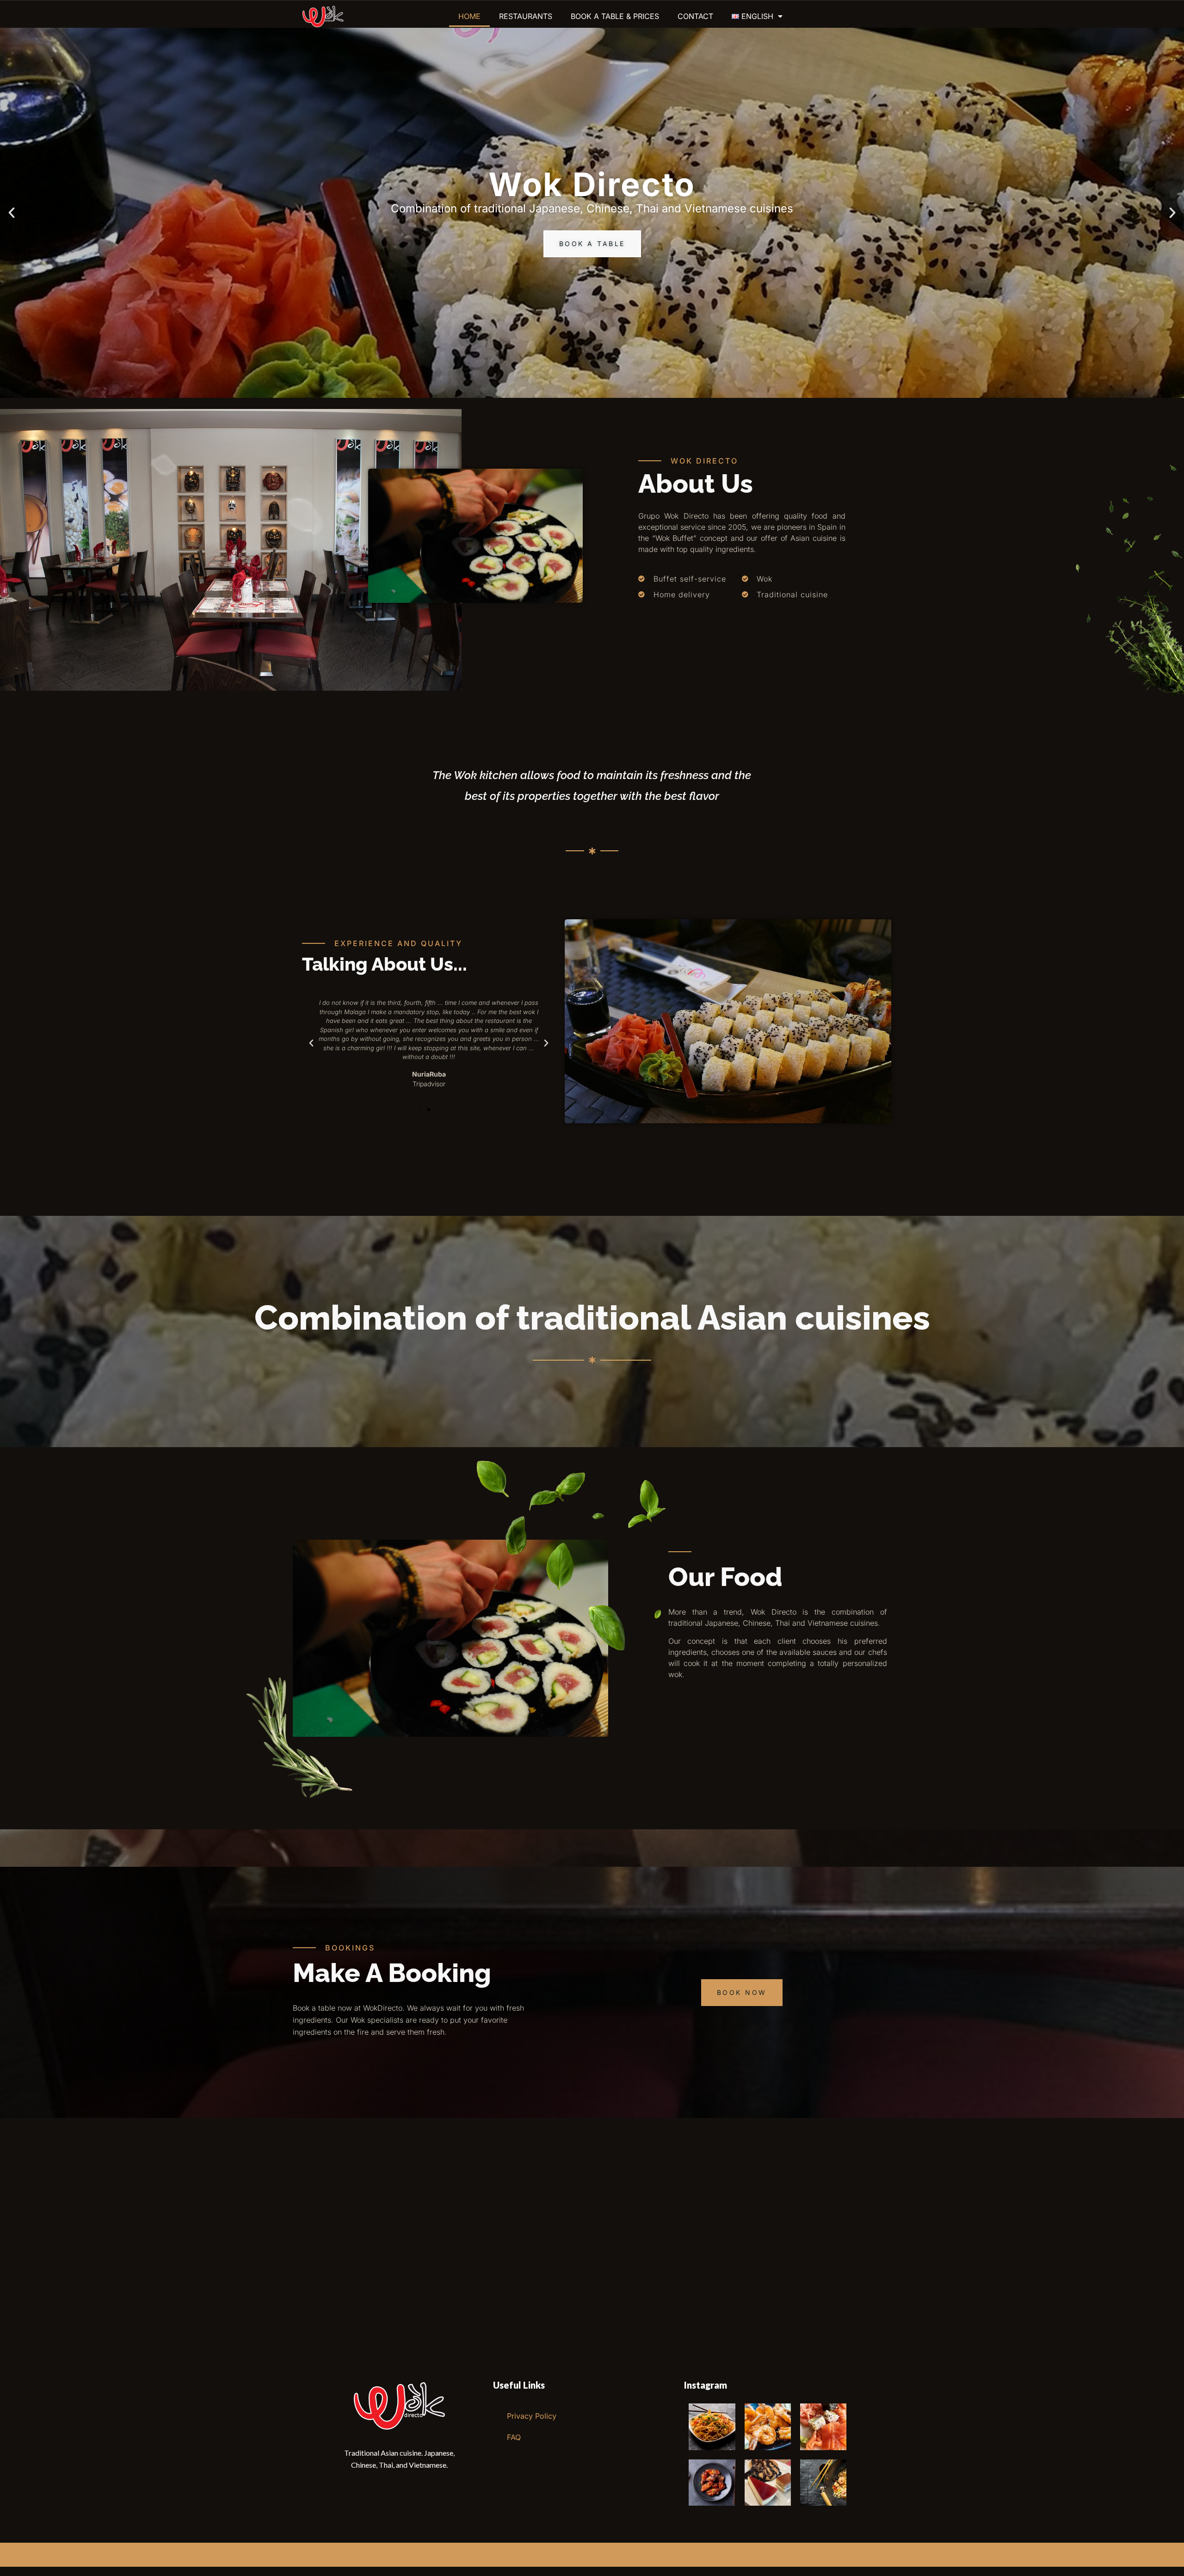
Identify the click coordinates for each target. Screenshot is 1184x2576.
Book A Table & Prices (615, 16)
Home (469, 16)
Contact (695, 16)
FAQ (514, 2437)
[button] (12, 213)
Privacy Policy (532, 2416)
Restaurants (526, 16)
